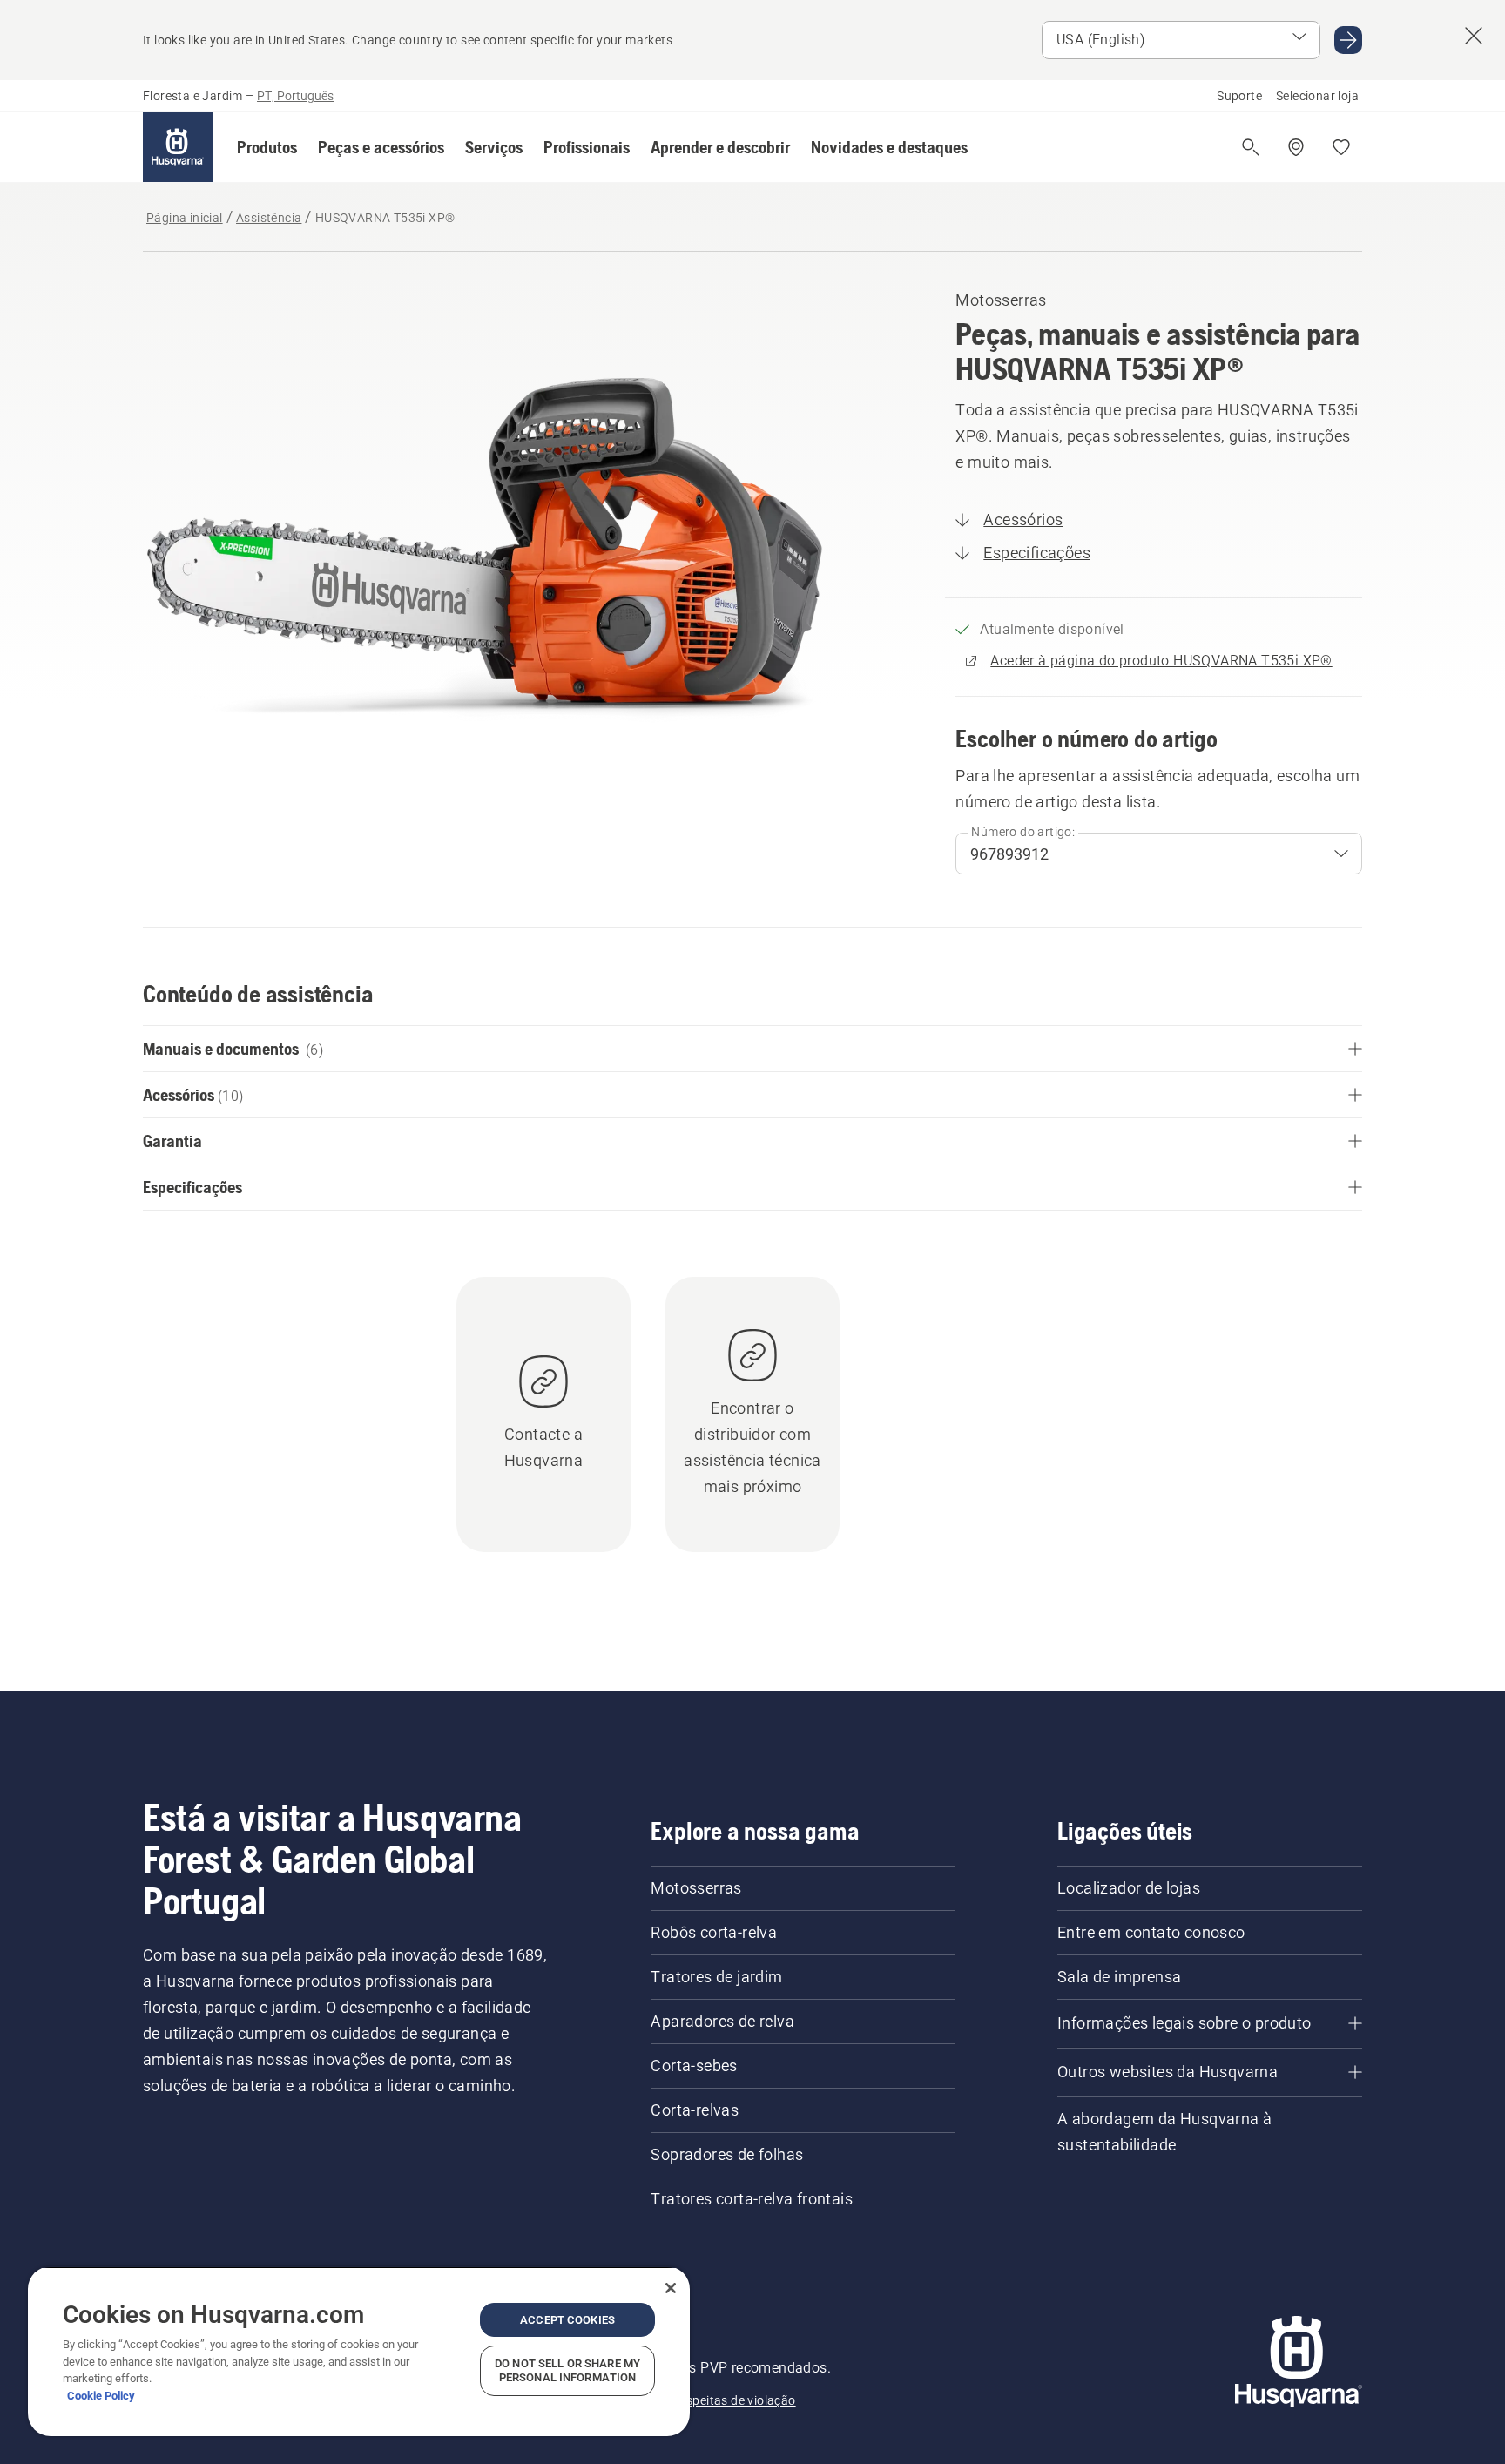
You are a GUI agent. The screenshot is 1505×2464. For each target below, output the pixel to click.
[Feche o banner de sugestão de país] (1474, 36)
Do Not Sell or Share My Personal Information (567, 2370)
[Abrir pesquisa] (1251, 147)
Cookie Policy (101, 2396)
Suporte (1239, 96)
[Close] (671, 2288)
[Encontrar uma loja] (1296, 147)
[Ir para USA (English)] (1348, 40)
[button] (267, 147)
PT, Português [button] (295, 96)
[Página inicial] (178, 147)
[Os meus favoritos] (1341, 147)
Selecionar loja (1317, 96)
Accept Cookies (567, 2320)
